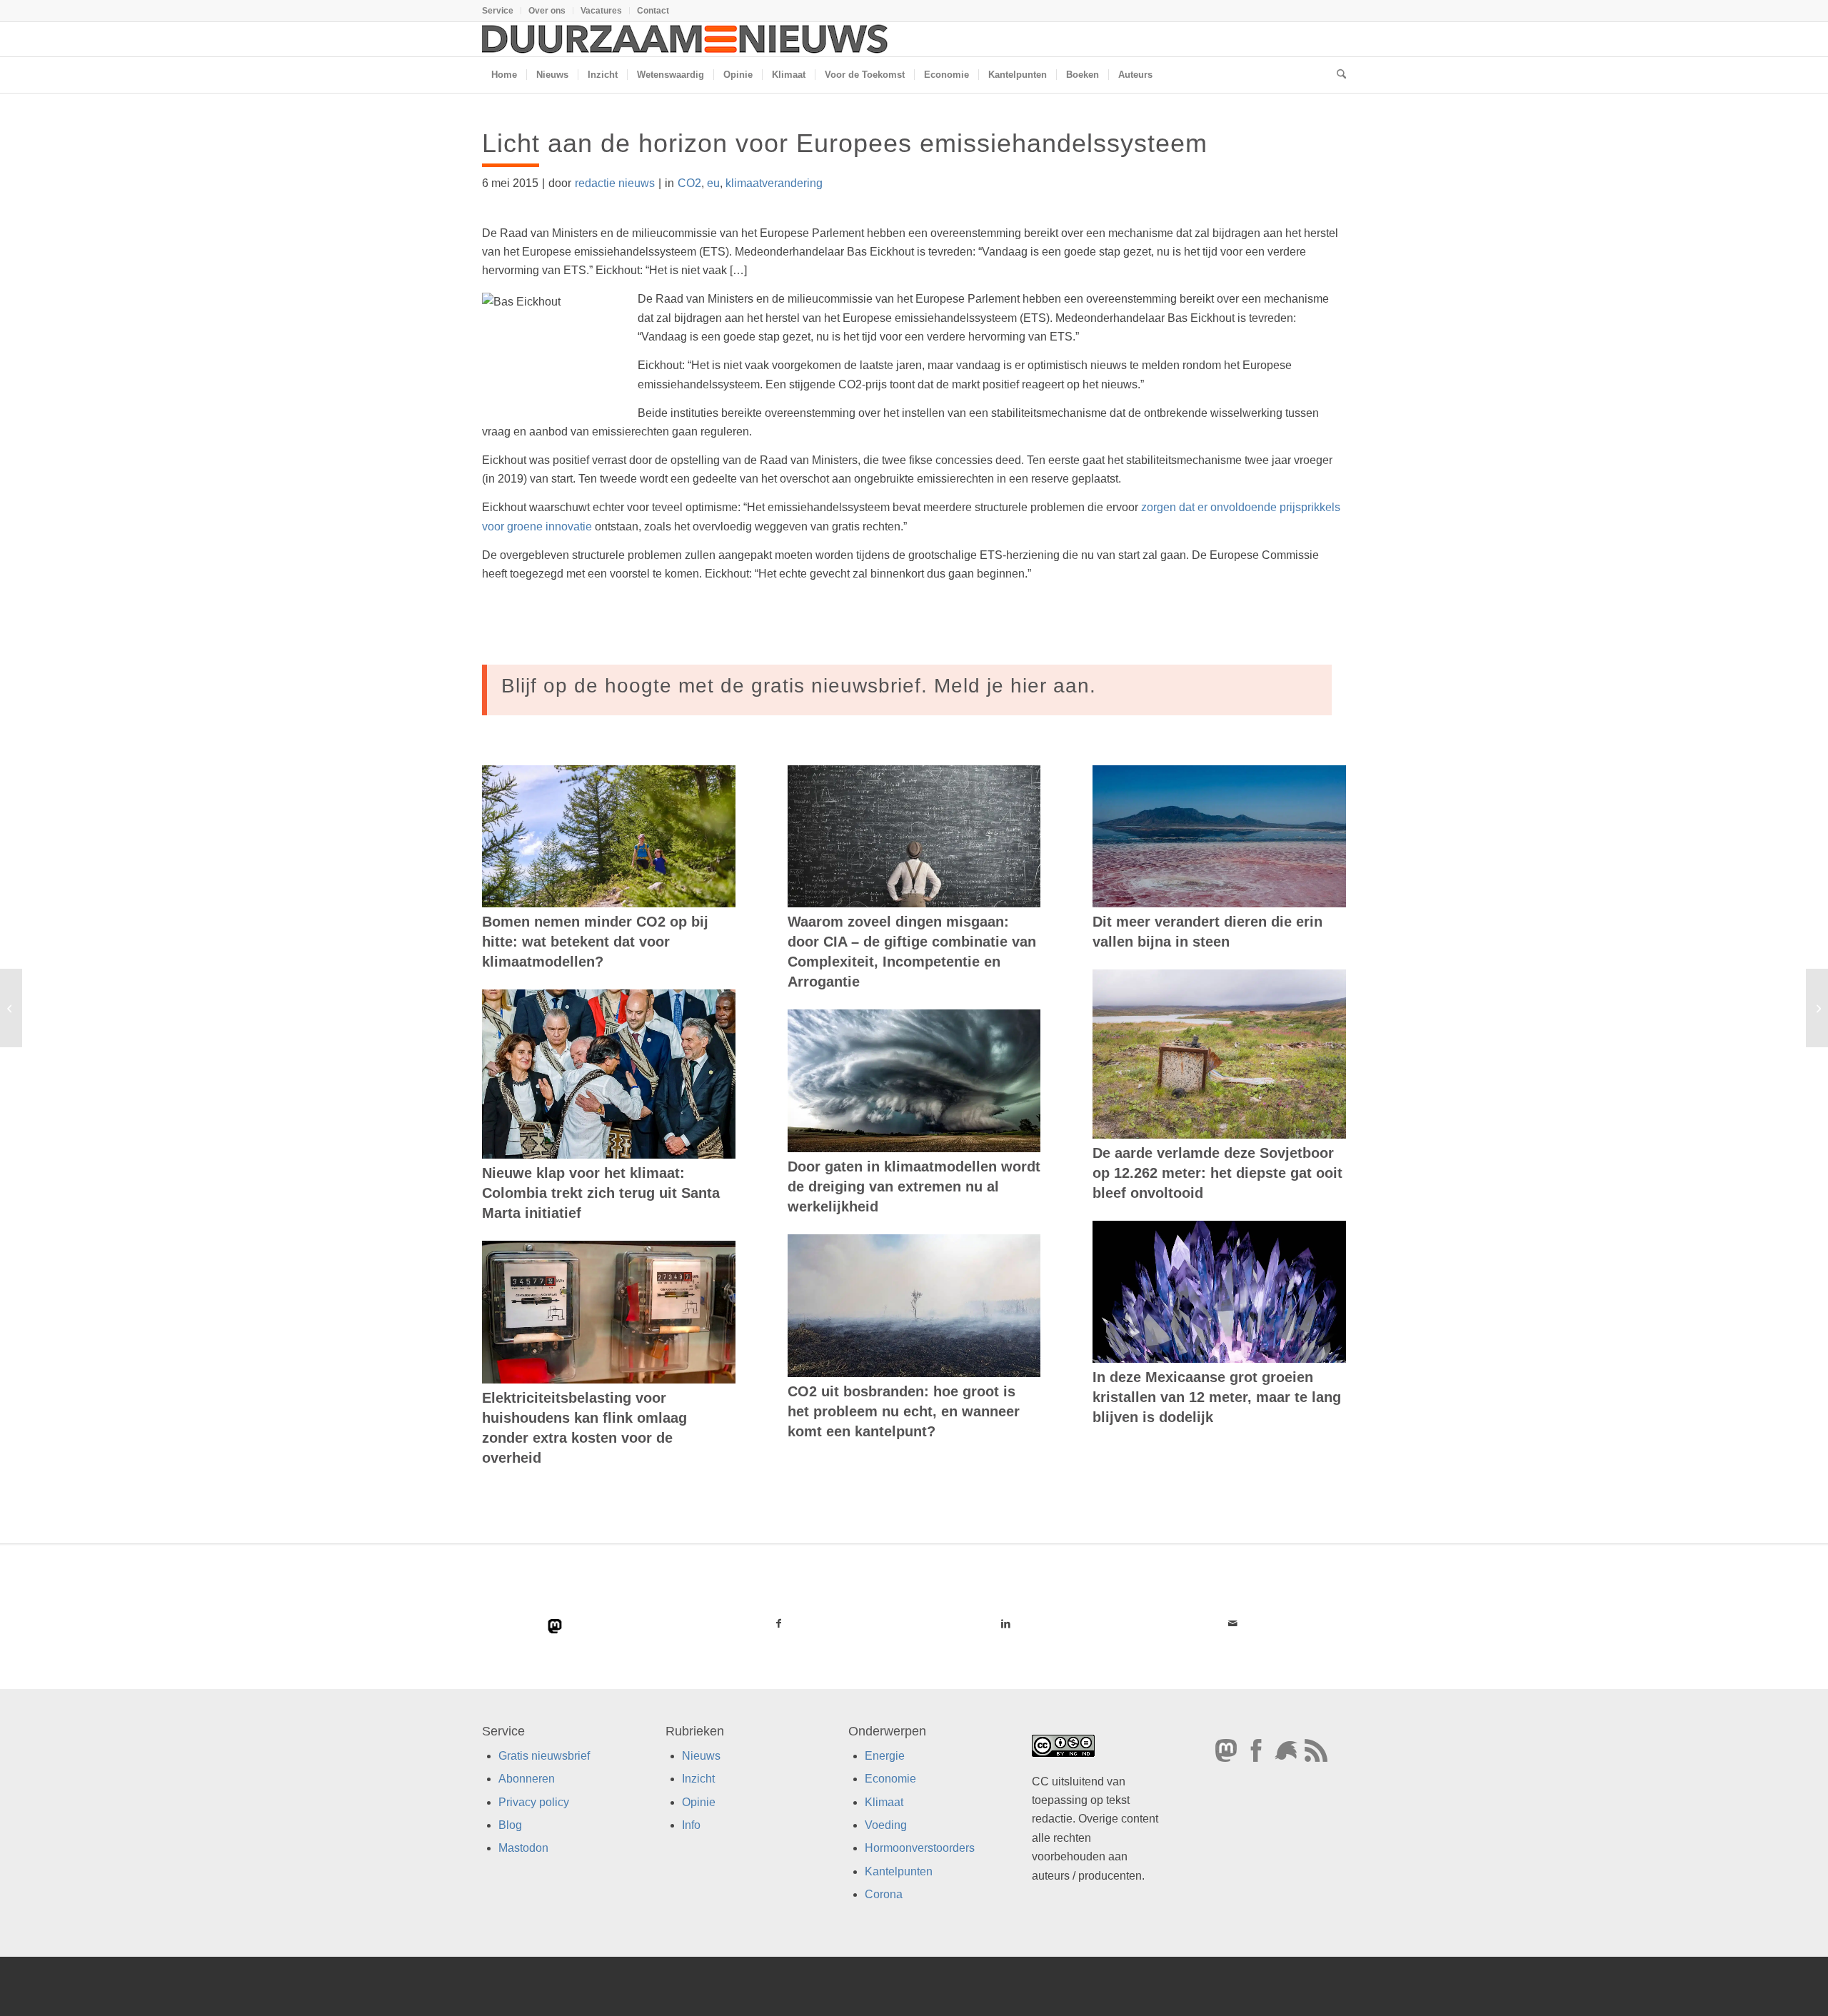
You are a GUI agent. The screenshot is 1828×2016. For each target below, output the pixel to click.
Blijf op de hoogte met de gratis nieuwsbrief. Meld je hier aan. (799, 686)
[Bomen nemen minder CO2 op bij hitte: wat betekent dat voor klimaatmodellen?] (609, 837)
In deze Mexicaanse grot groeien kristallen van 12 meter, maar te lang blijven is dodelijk (1217, 1397)
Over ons (547, 11)
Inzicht (698, 1779)
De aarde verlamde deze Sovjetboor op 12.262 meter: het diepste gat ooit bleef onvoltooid (1217, 1173)
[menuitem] (502, 11)
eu (713, 183)
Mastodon (523, 1848)
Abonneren (527, 1779)
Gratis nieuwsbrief (544, 1756)
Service (498, 11)
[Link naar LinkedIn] (1005, 1623)
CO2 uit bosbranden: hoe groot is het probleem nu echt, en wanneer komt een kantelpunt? (904, 1411)
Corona (884, 1894)
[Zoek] (1337, 75)
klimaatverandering (774, 183)
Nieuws (701, 1756)
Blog (510, 1825)
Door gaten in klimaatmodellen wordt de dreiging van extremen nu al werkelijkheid (914, 1186)
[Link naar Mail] (1232, 1623)
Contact (653, 11)
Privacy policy (534, 1802)
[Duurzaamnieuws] (685, 39)
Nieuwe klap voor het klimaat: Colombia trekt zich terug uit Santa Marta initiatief (601, 1193)
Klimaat (884, 1802)
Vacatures (601, 11)
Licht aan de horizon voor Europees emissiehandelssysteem (845, 143)
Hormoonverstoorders (920, 1848)
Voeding (886, 1825)
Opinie (699, 1802)
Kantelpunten (899, 1871)
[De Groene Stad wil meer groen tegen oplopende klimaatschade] (11, 1008)
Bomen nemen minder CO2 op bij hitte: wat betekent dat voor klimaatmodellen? (595, 942)
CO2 (689, 183)
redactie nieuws (615, 183)
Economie (890, 1779)
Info (691, 1825)
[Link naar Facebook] (779, 1623)
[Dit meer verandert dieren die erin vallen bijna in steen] (1219, 837)
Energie (885, 1756)
